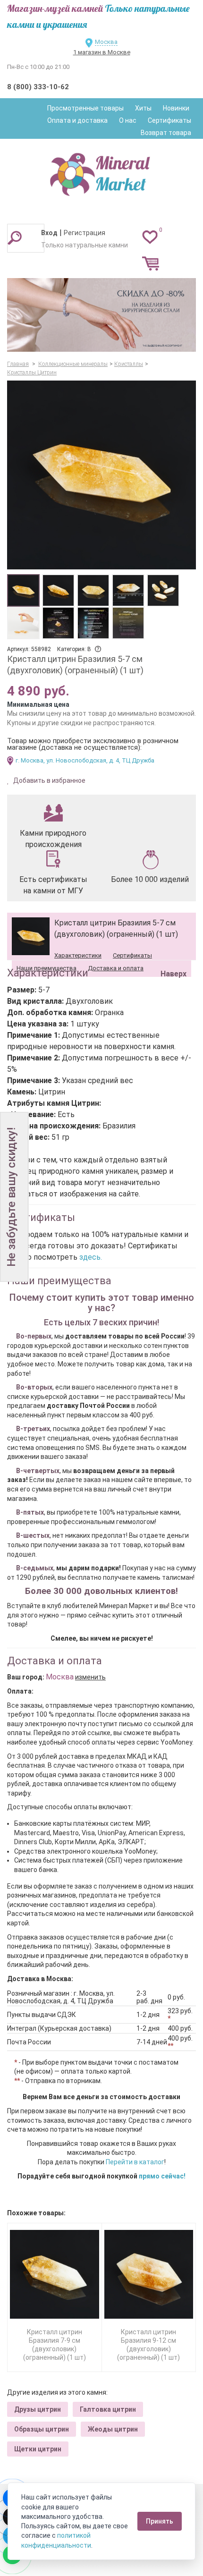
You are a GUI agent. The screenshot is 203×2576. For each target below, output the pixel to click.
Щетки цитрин (38, 2449)
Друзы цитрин (38, 2409)
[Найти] (15, 237)
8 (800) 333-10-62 (38, 87)
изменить (90, 1677)
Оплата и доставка (77, 120)
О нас (128, 120)
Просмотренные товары (85, 108)
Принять (160, 2521)
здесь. (91, 1257)
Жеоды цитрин (113, 2429)
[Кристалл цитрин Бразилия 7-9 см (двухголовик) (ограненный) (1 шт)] (55, 2275)
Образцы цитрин (42, 2429)
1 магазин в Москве (102, 52)
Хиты (143, 108)
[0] (150, 237)
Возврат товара (166, 133)
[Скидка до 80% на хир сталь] (101, 315)
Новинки (176, 108)
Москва (106, 42)
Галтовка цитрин (108, 2409)
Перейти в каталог (135, 2162)
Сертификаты (169, 120)
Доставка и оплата (116, 968)
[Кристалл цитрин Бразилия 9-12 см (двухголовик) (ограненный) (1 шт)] (149, 2275)
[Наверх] (172, 950)
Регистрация (85, 233)
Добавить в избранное (49, 780)
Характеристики (78, 955)
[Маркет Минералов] (101, 172)
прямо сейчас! (162, 2176)
